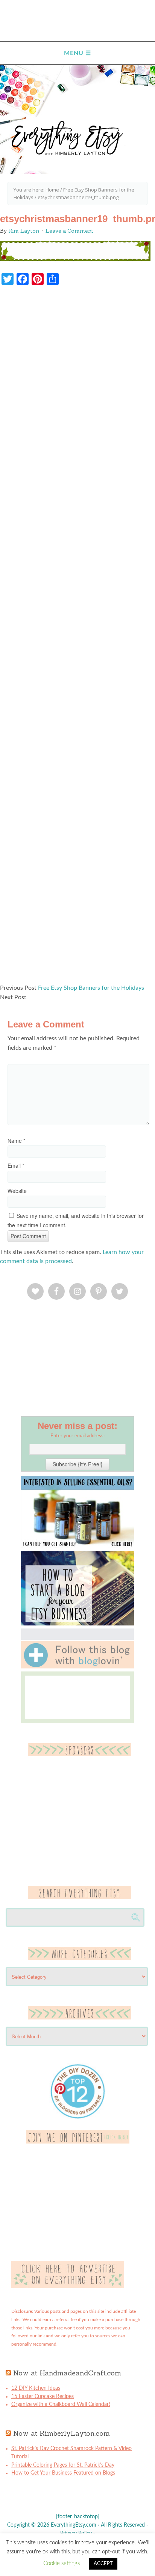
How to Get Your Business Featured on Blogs (63, 2473)
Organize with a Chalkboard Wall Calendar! (61, 2404)
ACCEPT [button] (103, 2564)
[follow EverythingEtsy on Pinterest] (78, 2142)
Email (16, 1165)
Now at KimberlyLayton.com (62, 2433)
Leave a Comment (69, 231)
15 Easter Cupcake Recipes (43, 2397)
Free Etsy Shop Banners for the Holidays (91, 988)
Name (16, 1141)
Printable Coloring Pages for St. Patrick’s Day (63, 2465)
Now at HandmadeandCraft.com (67, 2373)
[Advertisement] (77, 638)
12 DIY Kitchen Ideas (36, 2388)
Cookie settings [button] (62, 2563)
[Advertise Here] (68, 2286)
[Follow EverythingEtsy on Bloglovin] (77, 1667)
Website (17, 1191)
